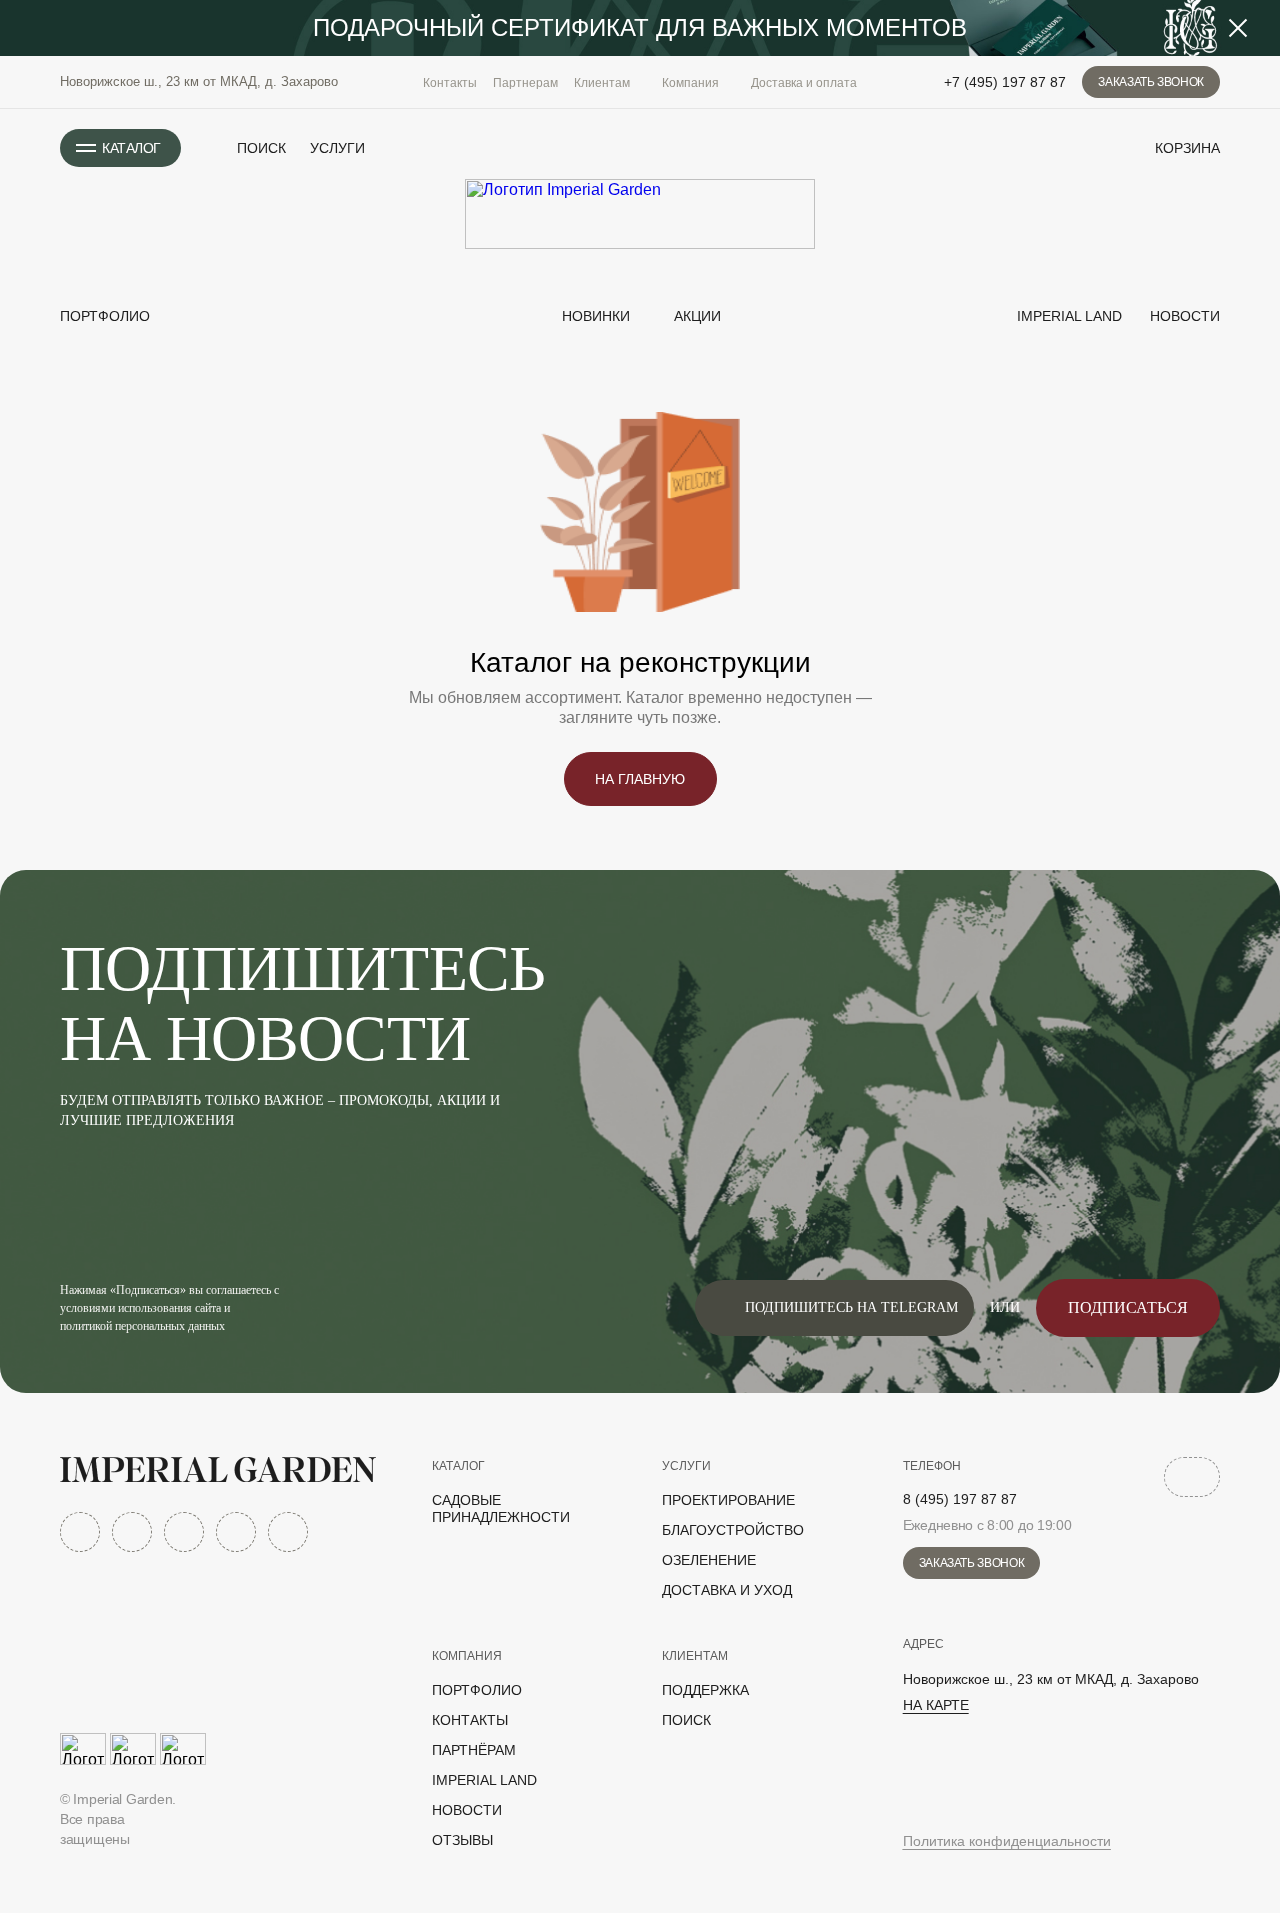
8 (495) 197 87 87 (960, 1499)
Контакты (450, 83)
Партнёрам (474, 1750)
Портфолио (105, 316)
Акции (697, 316)
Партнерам (525, 83)
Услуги (337, 148)
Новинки (594, 316)
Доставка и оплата (804, 83)
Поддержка (705, 1690)
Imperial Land (1067, 316)
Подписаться (1128, 1307)
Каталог (458, 1466)
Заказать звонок (1151, 82)
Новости (1183, 316)
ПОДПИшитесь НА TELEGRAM (851, 1307)
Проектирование (728, 1500)
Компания (467, 1656)
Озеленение (709, 1560)
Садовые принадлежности (501, 1508)
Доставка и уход (727, 1590)
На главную (640, 779)
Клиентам (695, 1656)
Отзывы (462, 1840)
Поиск (686, 1720)
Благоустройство (733, 1530)
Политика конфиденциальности (1007, 1841)
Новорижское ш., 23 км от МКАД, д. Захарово (199, 81)
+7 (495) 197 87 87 (1005, 82)
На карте (936, 1705)
